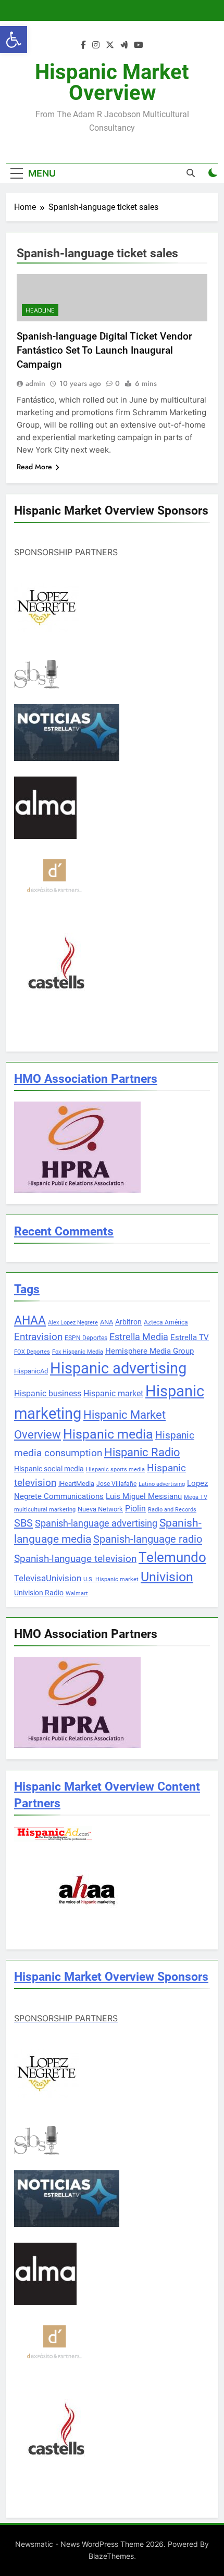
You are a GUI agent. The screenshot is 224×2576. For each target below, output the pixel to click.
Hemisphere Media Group (150, 1351)
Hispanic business (48, 1393)
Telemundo (172, 1557)
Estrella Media (139, 1337)
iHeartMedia (76, 1484)
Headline (40, 310)
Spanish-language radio (148, 1539)
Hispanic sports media (115, 1470)
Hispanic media (108, 1434)
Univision (167, 1577)
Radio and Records (172, 1510)
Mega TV (196, 1497)
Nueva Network (100, 1509)
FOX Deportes (32, 1352)
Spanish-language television (75, 1559)
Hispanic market (113, 1393)
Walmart (77, 1593)
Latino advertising (162, 1484)
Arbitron (128, 1322)
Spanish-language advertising (96, 1523)
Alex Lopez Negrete (73, 1323)
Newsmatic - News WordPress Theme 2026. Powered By (112, 2544)
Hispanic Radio (142, 1452)
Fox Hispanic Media (78, 1352)
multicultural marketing (45, 1510)
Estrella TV (190, 1337)
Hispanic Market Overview (112, 83)
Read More (34, 467)
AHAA (30, 1321)
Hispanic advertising (118, 1368)
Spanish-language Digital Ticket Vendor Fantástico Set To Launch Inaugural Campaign (104, 350)
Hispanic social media (49, 1469)
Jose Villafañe (116, 1484)
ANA (107, 1322)
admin (35, 383)
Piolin (135, 1509)
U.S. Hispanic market (111, 1579)
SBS (23, 1523)
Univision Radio (39, 1593)
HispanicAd (31, 1371)
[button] (14, 40)
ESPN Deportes (86, 1338)
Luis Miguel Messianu (144, 1496)
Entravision (38, 1337)
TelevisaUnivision (48, 1578)
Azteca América (166, 1322)
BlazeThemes (111, 2556)
